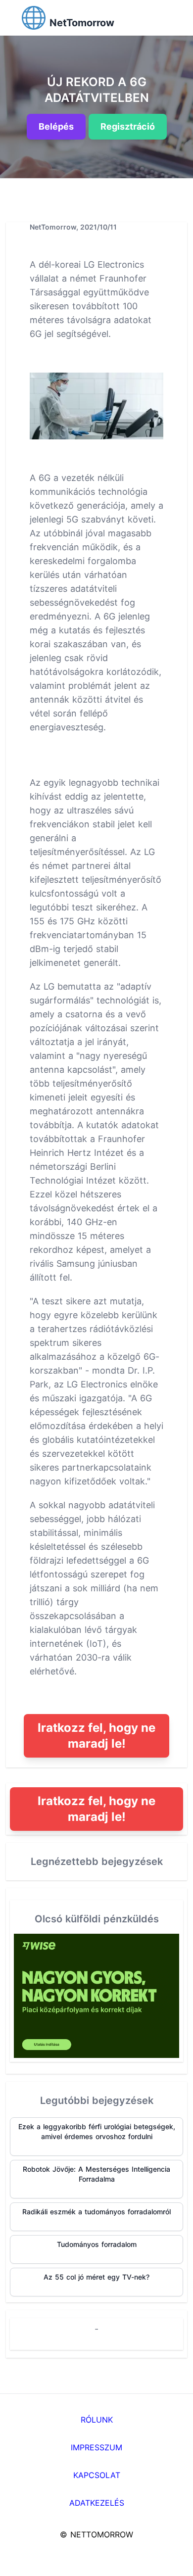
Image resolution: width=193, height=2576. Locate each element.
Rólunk (97, 2420)
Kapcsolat (97, 2475)
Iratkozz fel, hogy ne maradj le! (96, 1736)
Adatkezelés (97, 2503)
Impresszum (96, 2447)
